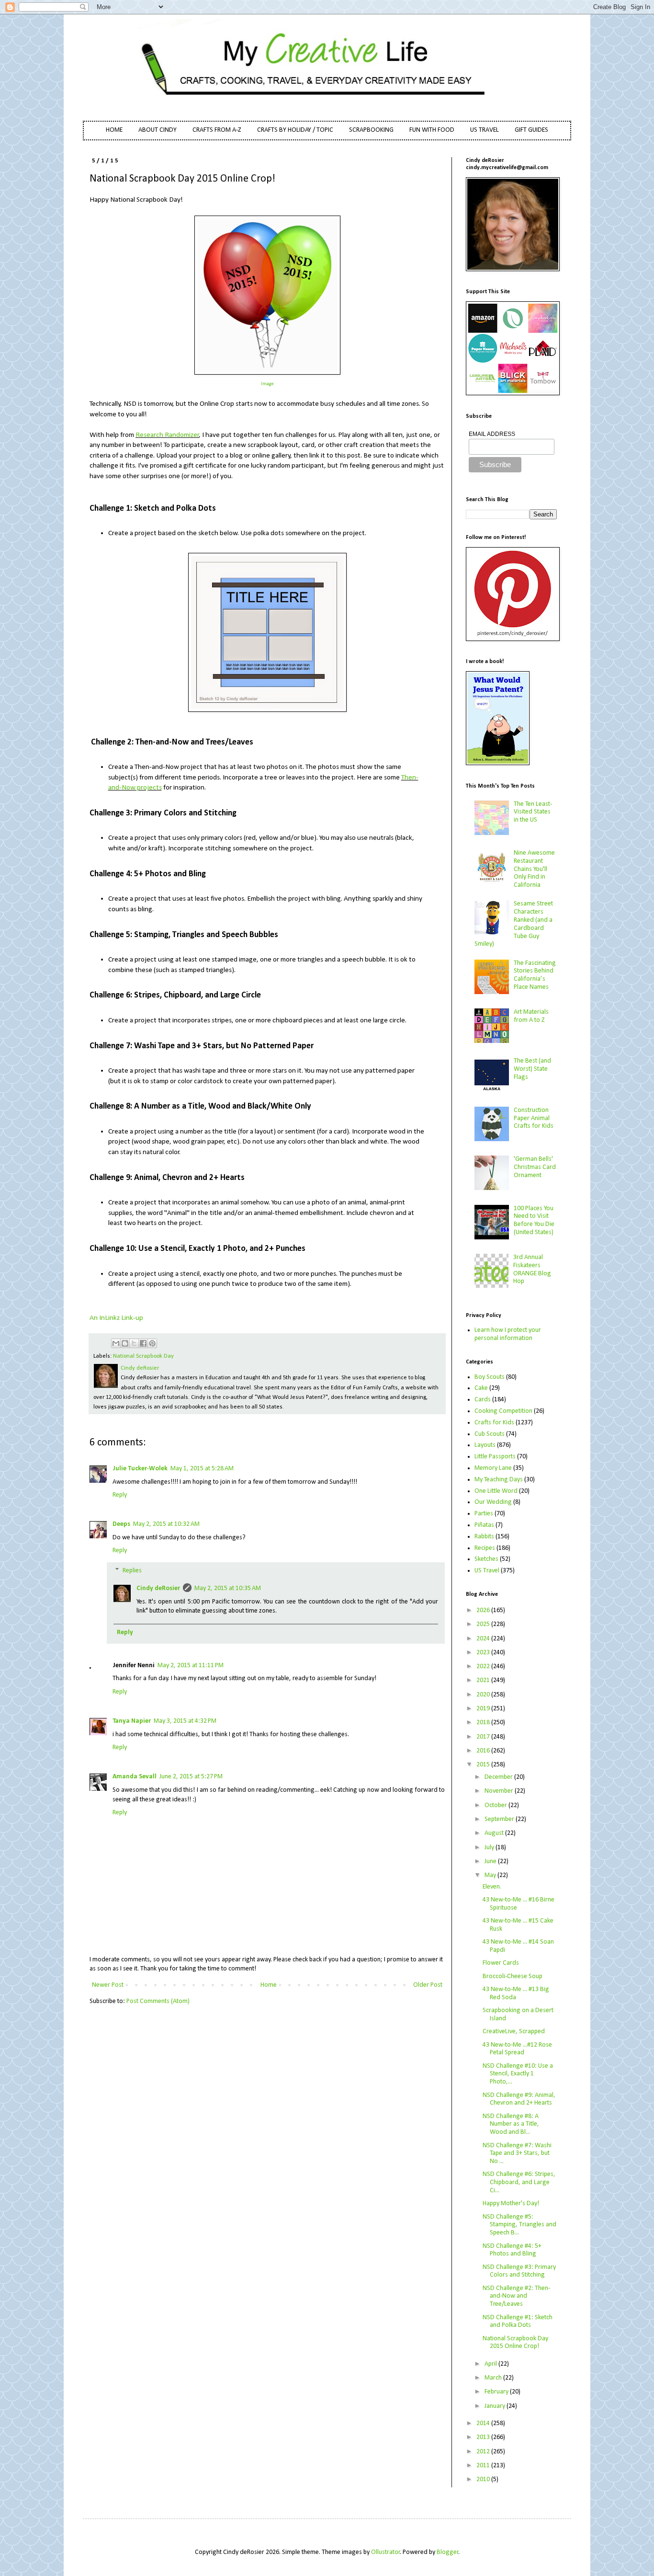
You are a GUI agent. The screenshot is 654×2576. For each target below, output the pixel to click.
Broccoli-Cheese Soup (513, 1976)
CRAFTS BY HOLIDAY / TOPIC (295, 130)
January (496, 2406)
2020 (484, 1695)
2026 (484, 1610)
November (500, 1791)
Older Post (428, 1985)
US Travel (487, 1571)
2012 (484, 2452)
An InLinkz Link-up (116, 1318)
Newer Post (108, 1985)
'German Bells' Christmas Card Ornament (535, 1167)
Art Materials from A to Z (531, 1016)
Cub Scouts (490, 1434)
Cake (481, 1388)
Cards (483, 1400)
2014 (484, 2423)
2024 (484, 1639)
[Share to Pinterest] (152, 1343)
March (494, 2378)
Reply (120, 1495)
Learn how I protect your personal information (508, 1334)
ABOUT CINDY (158, 130)
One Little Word (496, 1491)
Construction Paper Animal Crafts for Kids (534, 1118)
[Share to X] (134, 1343)
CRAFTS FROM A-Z (217, 130)
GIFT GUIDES (531, 130)
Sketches (486, 1559)
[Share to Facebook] (143, 1343)
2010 (484, 2479)
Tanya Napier (132, 1721)
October (496, 1805)
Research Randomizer (167, 435)
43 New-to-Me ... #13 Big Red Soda (516, 1993)
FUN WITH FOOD (432, 130)
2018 (484, 1723)
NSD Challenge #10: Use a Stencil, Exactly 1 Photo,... (518, 2074)
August (495, 1833)
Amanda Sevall (135, 1777)
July (490, 1848)
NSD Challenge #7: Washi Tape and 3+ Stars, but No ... (517, 2154)
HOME (114, 130)
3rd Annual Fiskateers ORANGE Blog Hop (532, 1269)
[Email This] (116, 1343)
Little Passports (495, 1457)
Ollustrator (386, 2552)
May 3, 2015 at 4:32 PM (185, 1721)
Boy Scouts (490, 1377)
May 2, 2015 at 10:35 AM (228, 1588)
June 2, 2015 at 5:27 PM (191, 1777)
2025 (484, 1624)
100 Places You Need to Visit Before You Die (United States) (534, 1220)
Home (269, 1985)
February (497, 2392)
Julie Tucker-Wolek (140, 1469)
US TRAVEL (485, 130)
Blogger (448, 2552)
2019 (484, 1709)
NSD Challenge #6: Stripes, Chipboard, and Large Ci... (519, 2182)
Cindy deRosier (158, 1588)
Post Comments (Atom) (158, 2001)
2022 (484, 1666)
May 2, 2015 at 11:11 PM (191, 1666)
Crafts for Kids (494, 1423)
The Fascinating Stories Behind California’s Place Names (535, 975)
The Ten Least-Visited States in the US (533, 812)
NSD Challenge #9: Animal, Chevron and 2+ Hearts (519, 2099)
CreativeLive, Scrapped (514, 2032)
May (491, 1875)
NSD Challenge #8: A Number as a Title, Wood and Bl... (511, 2124)
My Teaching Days (499, 1480)
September (500, 1819)
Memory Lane (493, 1468)
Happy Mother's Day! (511, 2204)
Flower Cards (501, 1963)
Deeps (121, 1524)
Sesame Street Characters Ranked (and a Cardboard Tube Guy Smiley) (514, 924)
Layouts (485, 1445)
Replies (132, 1571)
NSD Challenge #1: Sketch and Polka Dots (518, 2322)
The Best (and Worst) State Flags (532, 1069)
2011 (484, 2466)
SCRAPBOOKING (371, 130)
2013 (484, 2437)
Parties (484, 1514)
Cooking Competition (503, 1411)
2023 (484, 1653)
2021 (484, 1680)
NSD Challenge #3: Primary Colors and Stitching (519, 2271)
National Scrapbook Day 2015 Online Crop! (515, 2343)
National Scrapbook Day (143, 1356)
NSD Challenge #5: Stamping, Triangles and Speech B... (519, 2225)
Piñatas (484, 1525)
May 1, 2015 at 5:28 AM (202, 1469)
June (491, 1861)
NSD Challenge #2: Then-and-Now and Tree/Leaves (516, 2296)
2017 (484, 1737)
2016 (484, 1751)
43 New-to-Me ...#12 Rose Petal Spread (517, 2049)
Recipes (485, 1548)
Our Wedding (493, 1502)
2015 (484, 1765)
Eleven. (492, 1887)
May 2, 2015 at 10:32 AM (166, 1524)
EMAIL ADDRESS (492, 434)
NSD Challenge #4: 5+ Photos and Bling (512, 2250)
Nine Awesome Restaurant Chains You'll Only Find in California (534, 869)
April (491, 2364)
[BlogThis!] (125, 1343)
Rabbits (484, 1537)
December (499, 1777)
